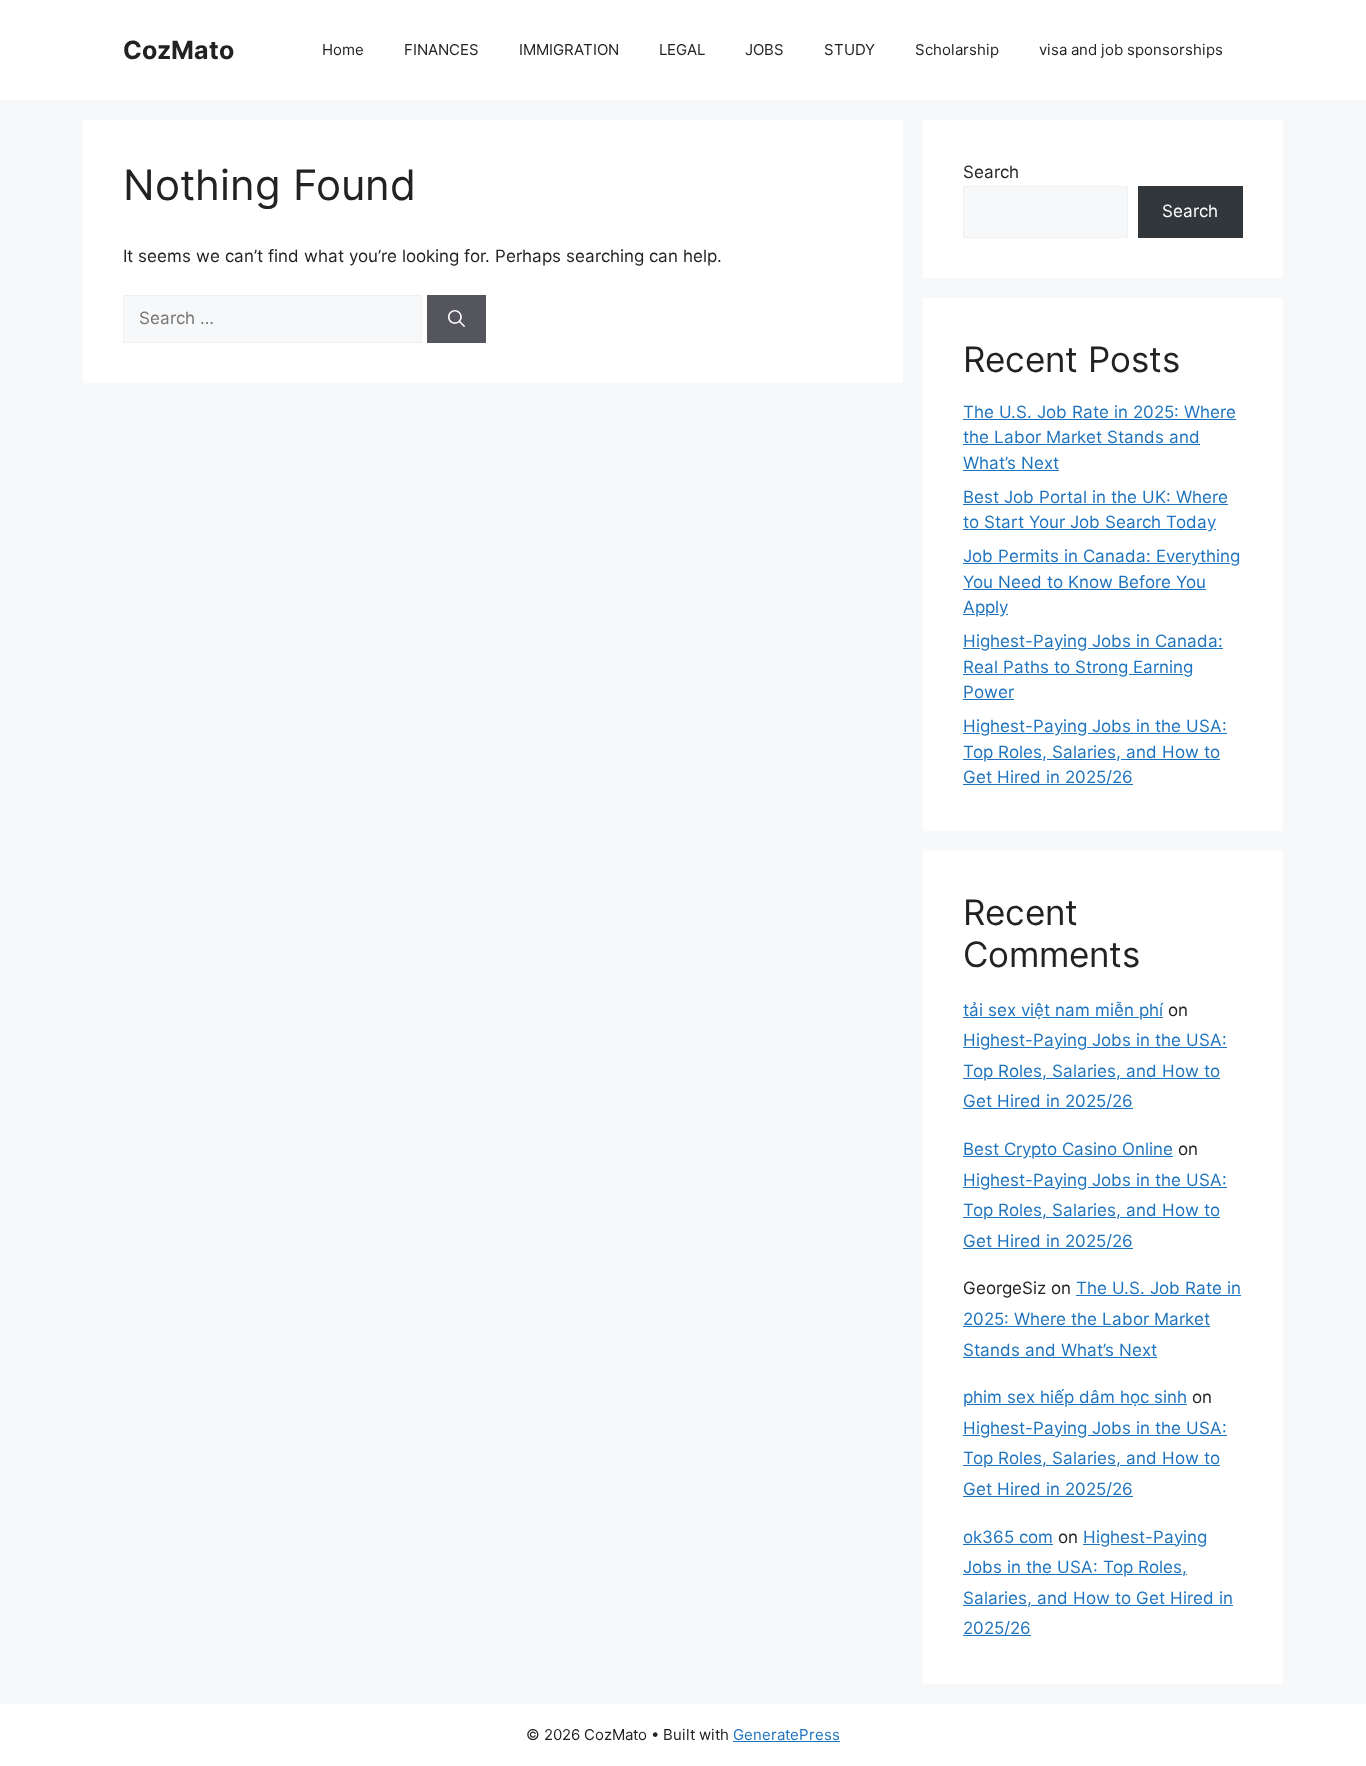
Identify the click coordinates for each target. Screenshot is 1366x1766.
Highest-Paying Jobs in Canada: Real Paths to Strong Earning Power (1093, 666)
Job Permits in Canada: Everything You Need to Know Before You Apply (1101, 581)
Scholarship (957, 49)
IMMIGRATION (569, 49)
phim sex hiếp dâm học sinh (1075, 1397)
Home (343, 49)
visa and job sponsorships (1131, 49)
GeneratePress (786, 1734)
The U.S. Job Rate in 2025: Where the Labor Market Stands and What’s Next (1099, 437)
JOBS (764, 49)
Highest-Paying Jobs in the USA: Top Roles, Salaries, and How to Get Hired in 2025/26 (1095, 751)
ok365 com (1008, 1537)
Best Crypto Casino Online (1068, 1149)
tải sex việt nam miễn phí (1063, 1010)
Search (991, 172)
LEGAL (682, 49)
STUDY (849, 49)
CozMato (178, 50)
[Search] (456, 319)
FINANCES (441, 49)
